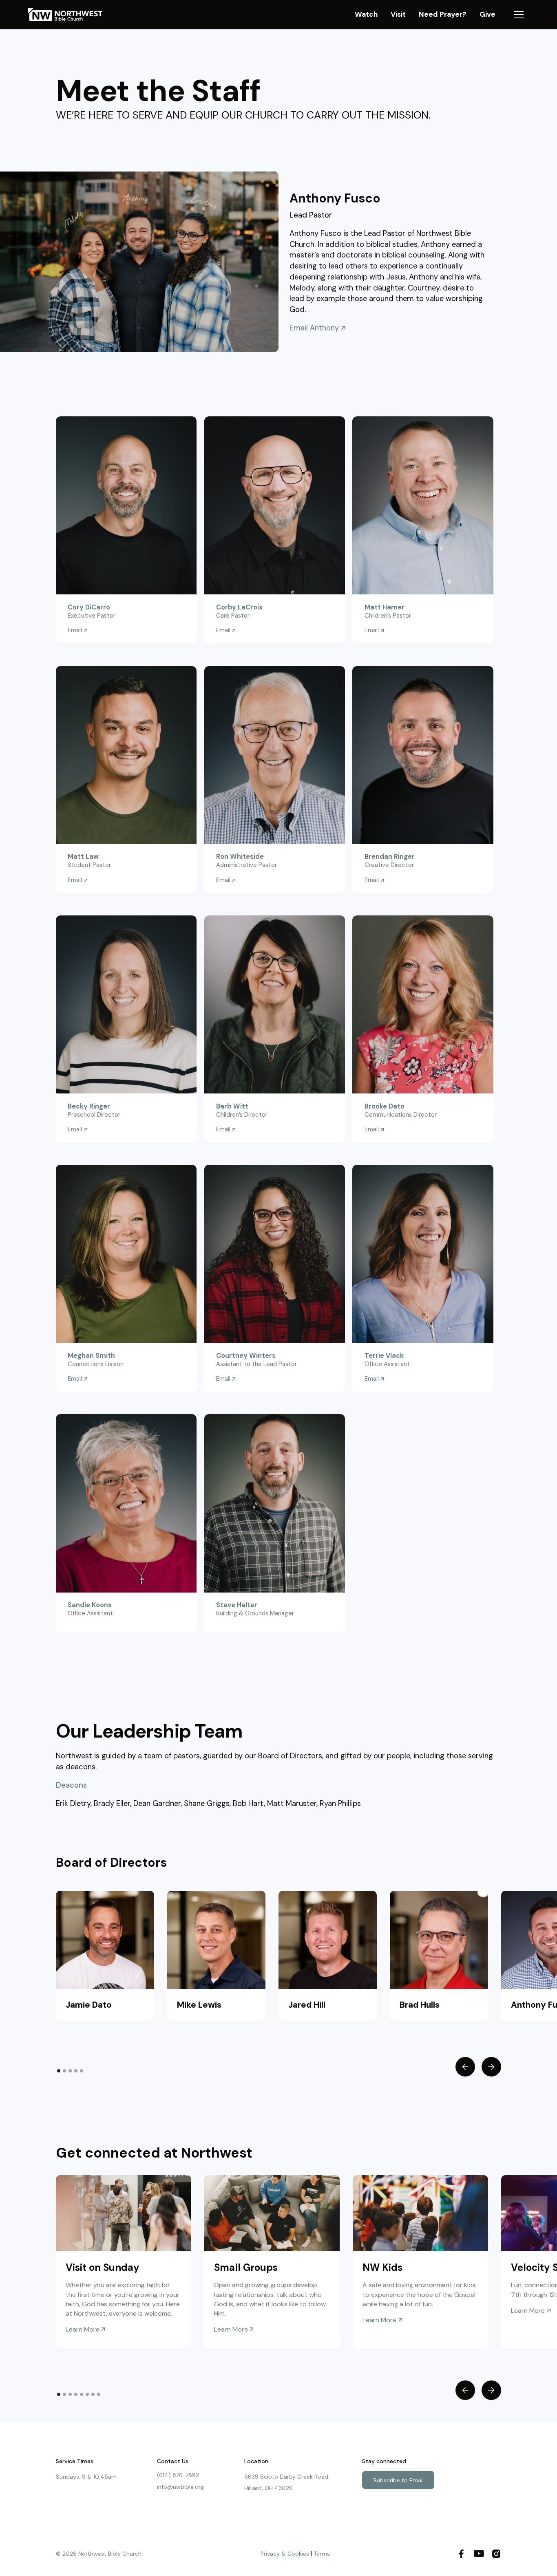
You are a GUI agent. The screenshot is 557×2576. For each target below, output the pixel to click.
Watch (366, 14)
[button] (519, 15)
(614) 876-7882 (178, 2475)
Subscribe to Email (398, 2480)
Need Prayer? (443, 14)
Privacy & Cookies (285, 2554)
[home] (69, 15)
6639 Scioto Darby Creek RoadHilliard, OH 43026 (286, 2482)
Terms (322, 2554)
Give (487, 14)
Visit (398, 14)
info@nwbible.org (180, 2487)
